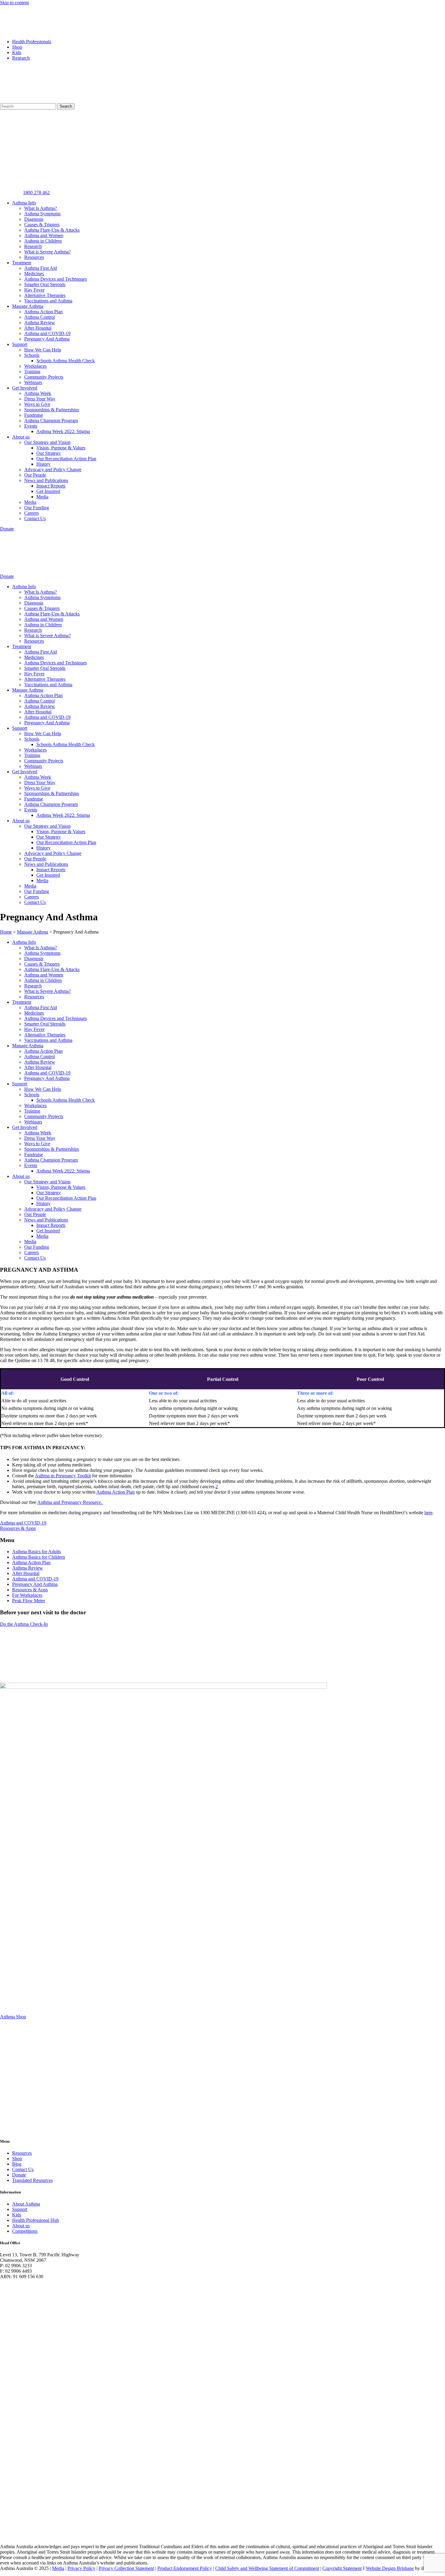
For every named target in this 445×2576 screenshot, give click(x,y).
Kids (17, 52)
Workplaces (35, 366)
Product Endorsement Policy (185, 2568)
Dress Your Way (40, 399)
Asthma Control (40, 317)
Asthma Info (24, 203)
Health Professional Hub (36, 2220)
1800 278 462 (36, 192)
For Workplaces (27, 1595)
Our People (35, 475)
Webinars (33, 382)
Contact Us (35, 518)
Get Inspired (48, 491)
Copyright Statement (342, 2568)
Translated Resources (32, 2180)
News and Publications (46, 480)
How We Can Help (43, 350)
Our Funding (37, 508)
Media (42, 497)
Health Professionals (32, 42)
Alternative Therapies (45, 295)
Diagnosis (34, 219)
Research (21, 58)
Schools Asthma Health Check (66, 361)
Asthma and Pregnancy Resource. (70, 1502)
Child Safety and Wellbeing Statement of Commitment (267, 2568)
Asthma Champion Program (51, 421)
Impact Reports (51, 486)
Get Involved (25, 388)
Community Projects (44, 377)
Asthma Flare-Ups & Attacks (52, 230)
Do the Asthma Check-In (24, 1624)
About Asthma (26, 2204)
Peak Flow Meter (29, 1601)
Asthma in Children (43, 241)
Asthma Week (38, 393)
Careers (31, 513)
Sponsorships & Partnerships (52, 410)
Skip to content (14, 3)
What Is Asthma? (41, 208)
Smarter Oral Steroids (45, 284)
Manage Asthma (28, 306)
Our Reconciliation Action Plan (66, 459)
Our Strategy (49, 453)
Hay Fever (34, 290)
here (429, 1513)
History (43, 464)
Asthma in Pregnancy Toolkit (63, 1476)
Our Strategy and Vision (47, 442)
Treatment (22, 263)
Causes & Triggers (42, 225)
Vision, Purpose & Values (61, 448)
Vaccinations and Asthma (48, 301)
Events (31, 426)
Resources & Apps (30, 1590)
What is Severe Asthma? (48, 252)
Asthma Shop (13, 2017)
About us (21, 437)
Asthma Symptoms (42, 214)
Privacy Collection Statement (126, 2568)
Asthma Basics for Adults (36, 1552)
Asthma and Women (44, 235)
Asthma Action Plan (43, 312)
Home (6, 932)
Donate (19, 2175)
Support (20, 344)
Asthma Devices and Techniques (56, 279)
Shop (17, 47)
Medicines (34, 274)
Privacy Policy (81, 2568)
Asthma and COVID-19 (47, 333)
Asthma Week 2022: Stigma (63, 431)
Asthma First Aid (41, 268)
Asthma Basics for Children (39, 1557)
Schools (32, 355)
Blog (17, 2164)
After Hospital (38, 328)
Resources (34, 257)
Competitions (25, 2231)
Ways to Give (37, 404)
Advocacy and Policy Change (53, 470)
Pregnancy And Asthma (47, 339)
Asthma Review (40, 323)
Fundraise (34, 415)
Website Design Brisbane (390, 2568)
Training (32, 372)
